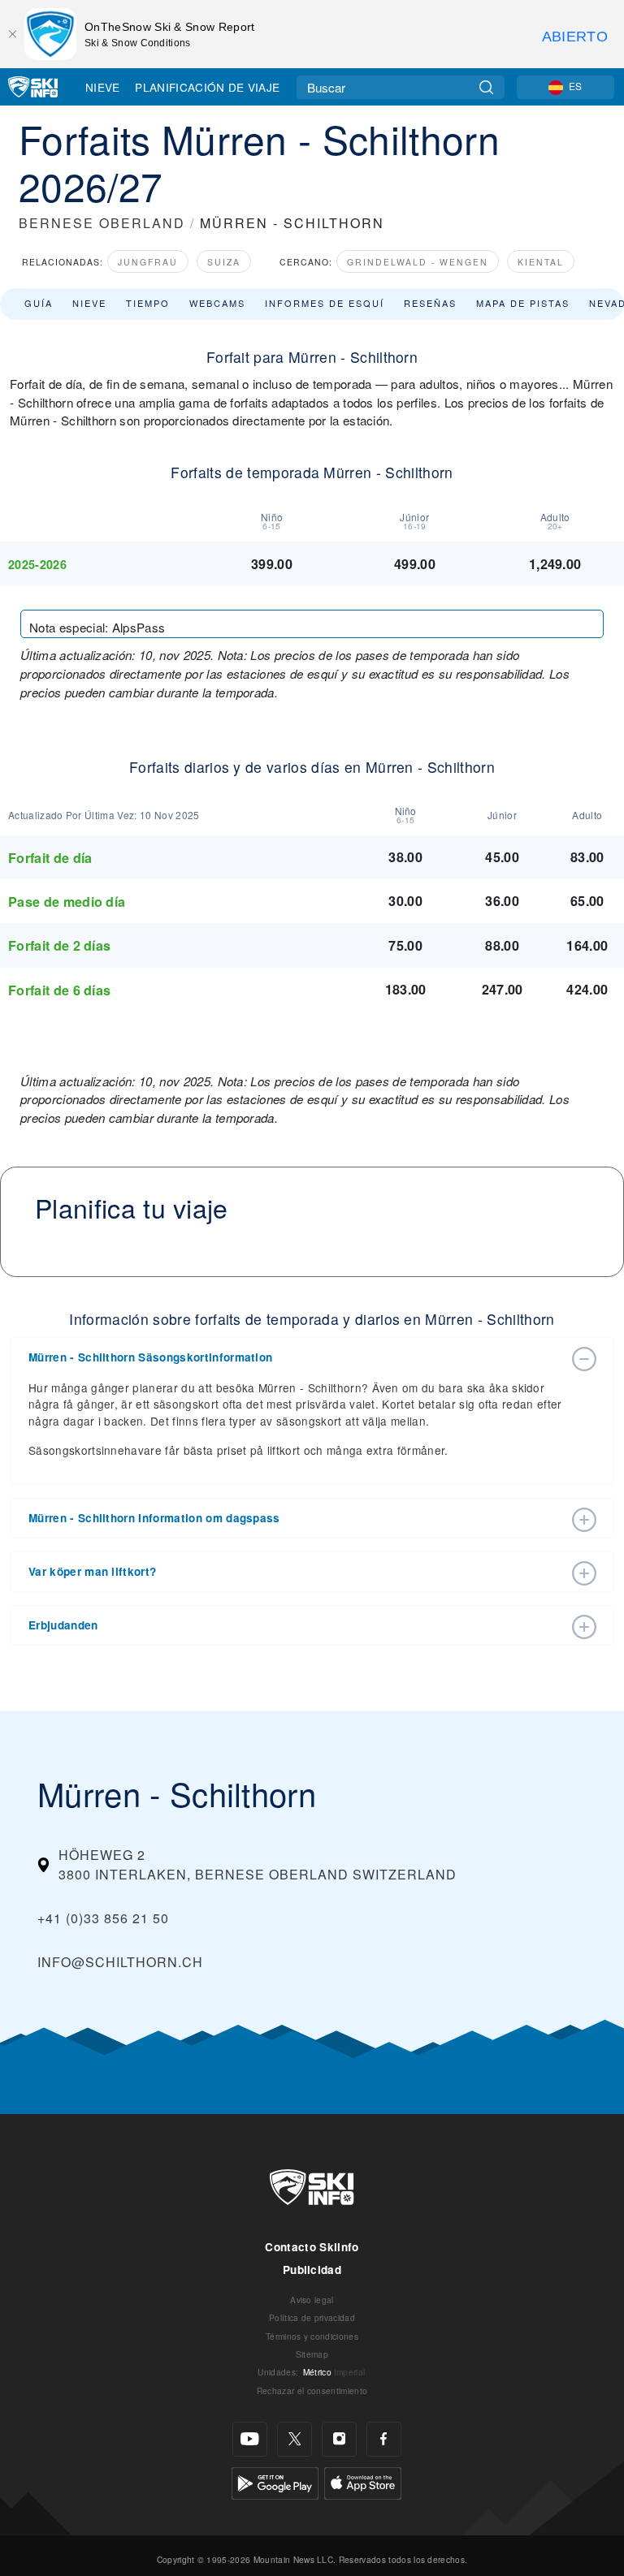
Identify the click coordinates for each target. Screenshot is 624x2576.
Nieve (103, 87)
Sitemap (312, 2354)
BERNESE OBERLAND (102, 223)
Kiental (541, 262)
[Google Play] (275, 2481)
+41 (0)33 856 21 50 (103, 1918)
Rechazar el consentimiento (312, 2390)
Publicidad (312, 2270)
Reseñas (430, 303)
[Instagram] (339, 2439)
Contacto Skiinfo (312, 2247)
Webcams (217, 303)
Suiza (224, 262)
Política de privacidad (312, 2317)
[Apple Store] (363, 2481)
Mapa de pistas (523, 303)
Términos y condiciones (312, 2336)
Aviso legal (312, 2300)
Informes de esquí (325, 303)
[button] (296, 1357)
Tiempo (148, 303)
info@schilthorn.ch (120, 1962)
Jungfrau (148, 262)
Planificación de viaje (207, 87)
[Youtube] (250, 2439)
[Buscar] (486, 87)
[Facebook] (384, 2439)
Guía (39, 303)
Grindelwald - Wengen (418, 262)
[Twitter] (295, 2439)
